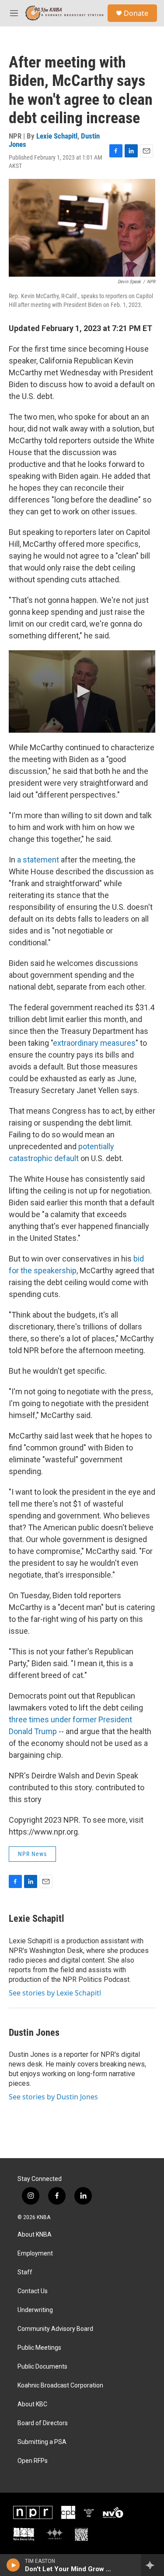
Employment (35, 2254)
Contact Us (33, 2291)
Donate (136, 13)
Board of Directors (43, 2423)
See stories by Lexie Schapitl (55, 1993)
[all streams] (152, 2565)
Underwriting (35, 2310)
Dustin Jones (34, 2033)
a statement (38, 860)
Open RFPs (33, 2461)
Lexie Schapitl (57, 136)
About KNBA (35, 2235)
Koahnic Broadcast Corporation (60, 2385)
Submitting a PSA (42, 2442)
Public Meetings (39, 2348)
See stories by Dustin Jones (53, 2097)
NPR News (32, 1854)
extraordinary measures (94, 1043)
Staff (25, 2272)
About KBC (32, 2404)
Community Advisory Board (55, 2329)
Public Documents (42, 2367)
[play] (13, 2565)
